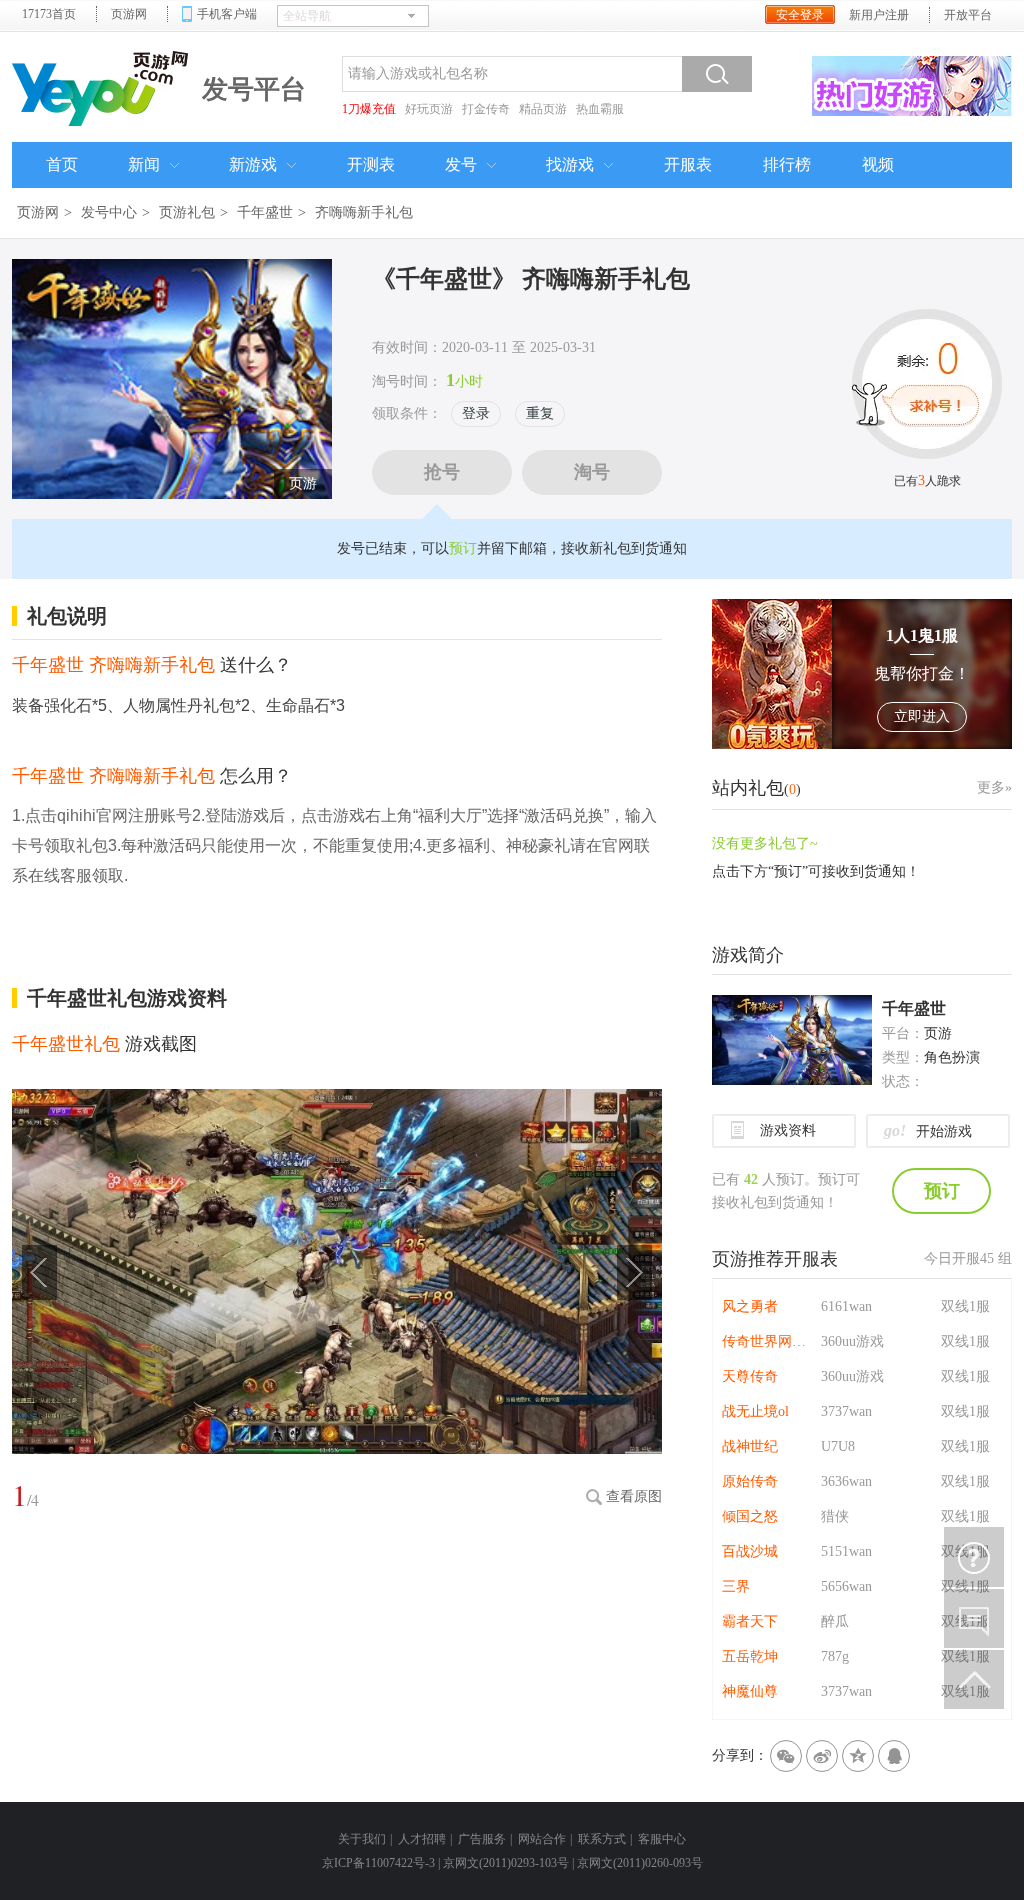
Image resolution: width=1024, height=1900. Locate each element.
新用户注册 (879, 15)
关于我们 (362, 1839)
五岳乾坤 (750, 1656)
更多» (994, 787)
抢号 (442, 472)
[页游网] (102, 86)
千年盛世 (265, 212)
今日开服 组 (968, 1258)
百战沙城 (750, 1551)
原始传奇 (750, 1481)
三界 (736, 1586)
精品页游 (543, 109)
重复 (540, 413)
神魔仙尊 (750, 1691)
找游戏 (570, 164)
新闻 (144, 164)
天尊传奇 (750, 1376)
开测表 (371, 164)
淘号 (592, 472)
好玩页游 (429, 109)
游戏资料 (788, 1130)
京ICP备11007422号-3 (378, 1863)
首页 (62, 164)
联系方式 (602, 1839)
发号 (461, 164)
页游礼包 (187, 212)
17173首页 (49, 14)
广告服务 (482, 1839)
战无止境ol (755, 1411)
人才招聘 (422, 1839)
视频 (878, 164)
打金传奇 (486, 109)
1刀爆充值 (369, 109)
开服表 (688, 164)
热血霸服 (600, 109)
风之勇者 (750, 1306)
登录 (476, 413)
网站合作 (542, 1839)
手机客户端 (227, 14)
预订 (463, 548)
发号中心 (109, 212)
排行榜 (787, 164)
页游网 (129, 14)
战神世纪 (750, 1446)
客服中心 (662, 1839)
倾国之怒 (750, 1516)
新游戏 (253, 164)
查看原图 (634, 1496)
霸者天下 (750, 1621)
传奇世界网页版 (767, 1341)
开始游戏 (928, 1130)
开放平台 (968, 15)
